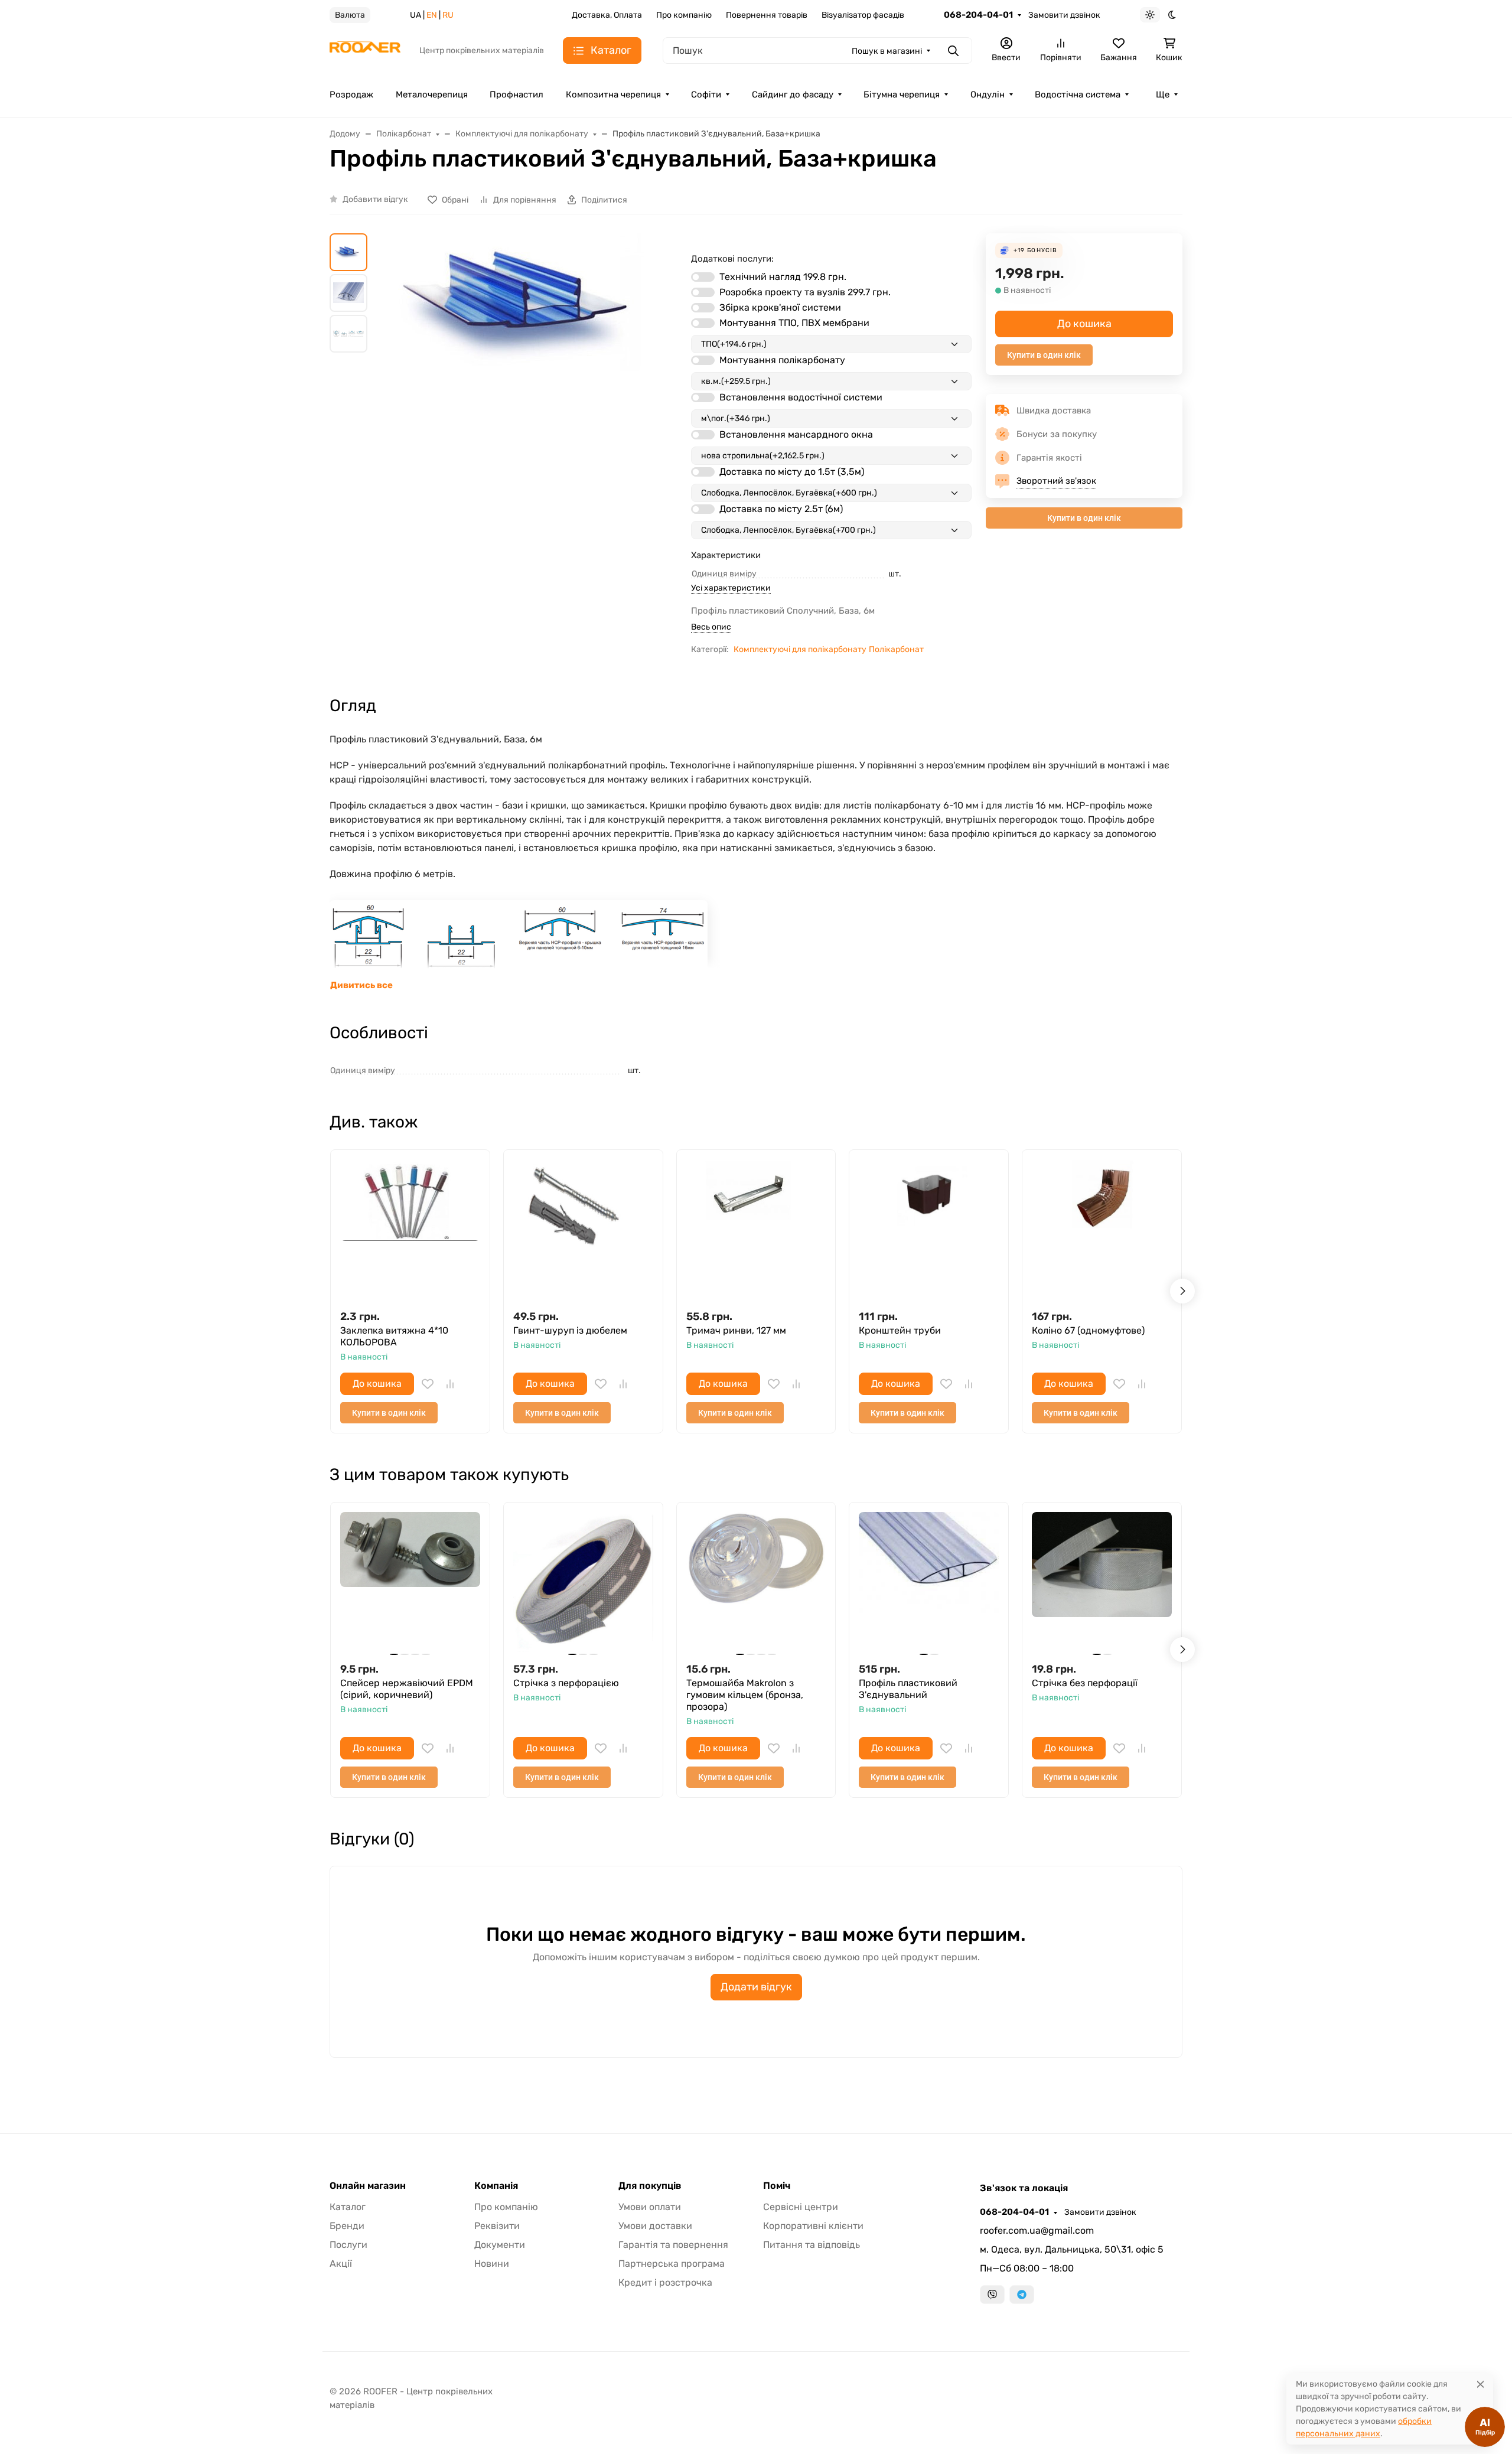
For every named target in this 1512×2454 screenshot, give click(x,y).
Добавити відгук (375, 199)
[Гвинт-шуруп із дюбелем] (583, 1229)
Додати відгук (756, 1987)
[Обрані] (428, 1384)
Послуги (348, 2245)
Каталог (348, 2207)
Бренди (347, 2226)
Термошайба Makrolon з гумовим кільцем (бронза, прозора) (745, 1695)
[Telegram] (1022, 2295)
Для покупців (650, 2186)
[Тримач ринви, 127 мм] (756, 1229)
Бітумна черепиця (902, 94)
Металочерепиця (432, 94)
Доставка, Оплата (607, 15)
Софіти (706, 94)
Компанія (496, 2186)
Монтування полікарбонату (782, 360)
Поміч (777, 2186)
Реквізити (497, 2226)
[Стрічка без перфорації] (1102, 1582)
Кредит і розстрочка (665, 2282)
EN (432, 15)
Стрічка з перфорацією (566, 1683)
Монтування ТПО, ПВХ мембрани (794, 323)
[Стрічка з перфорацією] (583, 1582)
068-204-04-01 (978, 15)
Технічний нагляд (783, 277)
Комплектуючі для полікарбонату (800, 649)
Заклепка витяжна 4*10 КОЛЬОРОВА (394, 1336)
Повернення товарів (767, 15)
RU (448, 15)
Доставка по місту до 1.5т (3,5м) (792, 472)
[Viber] (992, 2295)
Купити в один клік (1044, 355)
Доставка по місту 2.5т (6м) (781, 509)
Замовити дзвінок (1064, 15)
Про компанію (684, 15)
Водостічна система (1078, 94)
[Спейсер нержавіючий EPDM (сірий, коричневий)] (410, 1582)
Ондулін (988, 94)
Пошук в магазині (887, 51)
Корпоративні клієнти (813, 2226)
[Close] (1480, 2384)
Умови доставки (655, 2226)
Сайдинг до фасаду (793, 94)
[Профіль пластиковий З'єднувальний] (929, 1582)
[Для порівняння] (450, 1384)
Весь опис (711, 627)
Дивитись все (361, 985)
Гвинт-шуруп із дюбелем (570, 1330)
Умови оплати (650, 2207)
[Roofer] (365, 50)
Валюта (350, 15)
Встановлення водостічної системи (801, 397)
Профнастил (517, 94)
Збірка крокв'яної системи (780, 307)
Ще (1163, 94)
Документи (500, 2245)
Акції (341, 2264)
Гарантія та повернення (673, 2245)
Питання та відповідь (812, 2245)
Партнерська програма (672, 2264)
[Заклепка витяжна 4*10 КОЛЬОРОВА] (410, 1229)
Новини (492, 2264)
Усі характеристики (731, 588)
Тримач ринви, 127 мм (736, 1330)
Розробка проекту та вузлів (805, 292)
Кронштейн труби (900, 1330)
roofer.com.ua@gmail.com (1037, 2230)
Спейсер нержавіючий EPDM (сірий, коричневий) (407, 1689)
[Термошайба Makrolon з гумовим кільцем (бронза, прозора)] (756, 1582)
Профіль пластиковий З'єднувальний (908, 1689)
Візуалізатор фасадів (863, 15)
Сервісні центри (801, 2207)
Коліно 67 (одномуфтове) (1088, 1330)
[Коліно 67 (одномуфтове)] (1102, 1229)
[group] (532, 407)
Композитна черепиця (613, 94)
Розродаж (351, 94)
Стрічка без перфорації (1085, 1683)
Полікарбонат (896, 649)
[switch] (703, 277)
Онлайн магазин (368, 2186)
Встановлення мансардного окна (796, 434)
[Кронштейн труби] (929, 1229)
